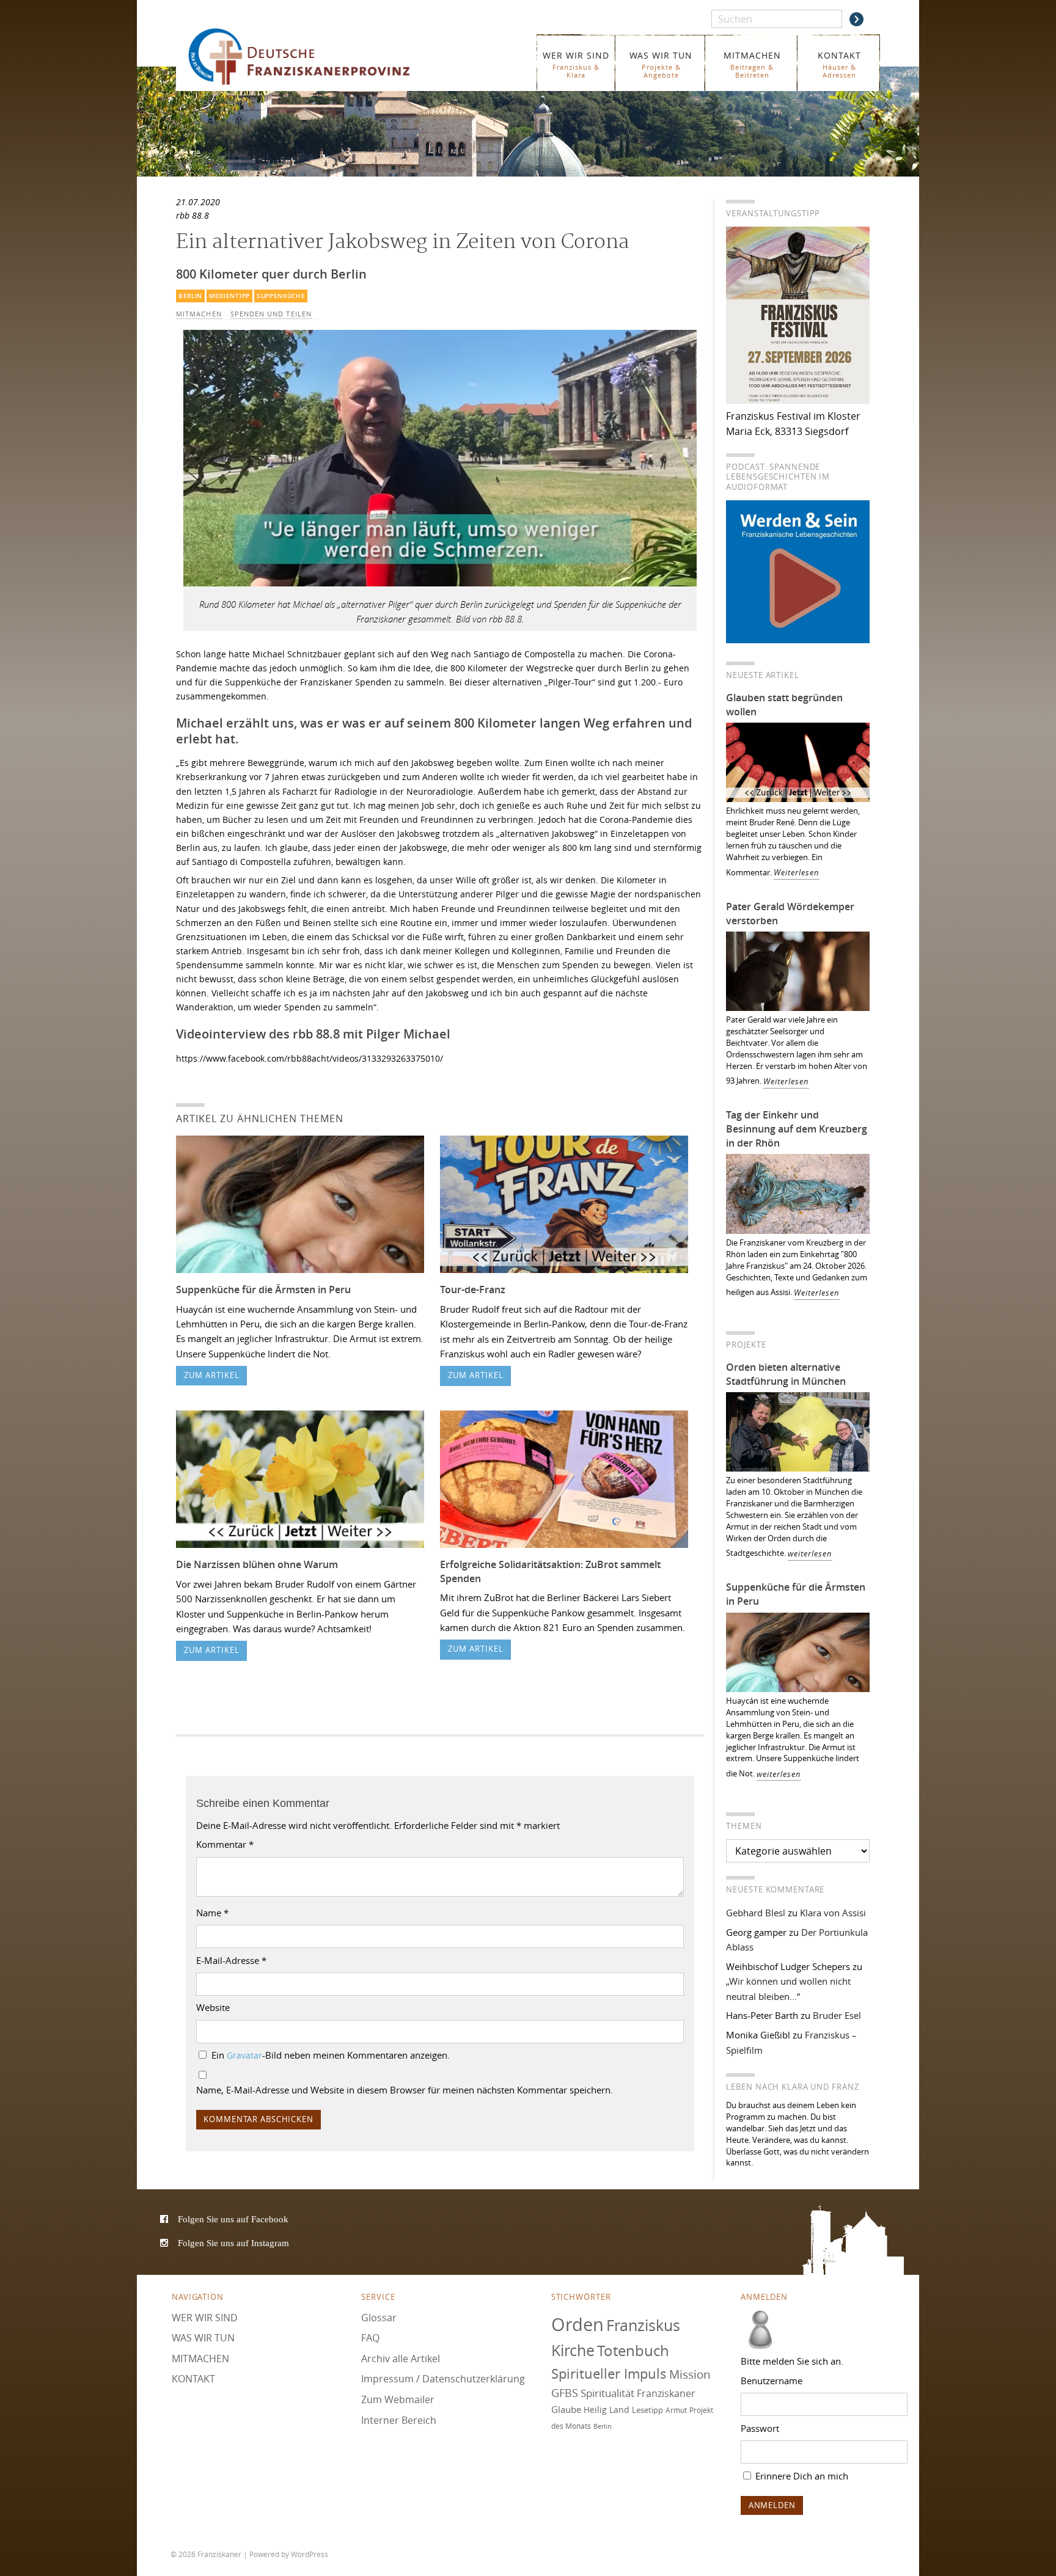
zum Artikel (212, 1375)
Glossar (379, 2317)
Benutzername (772, 2381)
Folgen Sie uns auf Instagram (233, 2243)
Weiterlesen (797, 873)
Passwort (760, 2428)
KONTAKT (839, 64)
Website (213, 2007)
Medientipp (229, 296)
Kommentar (225, 1844)
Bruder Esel (837, 2015)
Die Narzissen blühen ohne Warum (257, 1564)
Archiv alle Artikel (401, 2358)
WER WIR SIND (576, 64)
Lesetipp (647, 2410)
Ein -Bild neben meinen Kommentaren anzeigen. (331, 2055)
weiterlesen (810, 1554)
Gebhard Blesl (756, 1913)
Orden (577, 2324)
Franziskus (643, 2325)
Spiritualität (607, 2393)
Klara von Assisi (833, 1913)
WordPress (310, 2554)
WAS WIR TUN (661, 64)
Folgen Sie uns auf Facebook (233, 2219)
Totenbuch (633, 2351)
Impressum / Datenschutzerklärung (443, 2379)
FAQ (370, 2338)
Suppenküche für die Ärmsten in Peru (263, 1290)
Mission (690, 2374)
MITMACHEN (752, 64)
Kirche (573, 2350)
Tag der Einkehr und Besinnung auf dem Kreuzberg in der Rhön (797, 1129)
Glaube (566, 2409)
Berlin (190, 296)
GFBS (565, 2393)
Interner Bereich (399, 2420)
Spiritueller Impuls (609, 2373)
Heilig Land (607, 2410)
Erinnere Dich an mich (801, 2475)
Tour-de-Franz (473, 1290)
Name (212, 1913)
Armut (676, 2410)
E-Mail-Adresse (231, 1960)
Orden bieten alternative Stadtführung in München (786, 1374)
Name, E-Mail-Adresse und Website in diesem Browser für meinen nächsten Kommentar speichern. (405, 2090)
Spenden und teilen (271, 314)
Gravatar (244, 2056)
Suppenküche (281, 296)
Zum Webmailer (398, 2399)
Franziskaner (317, 57)
